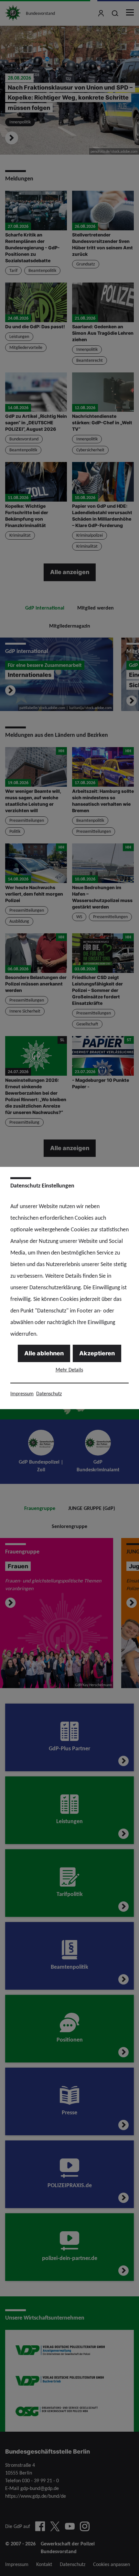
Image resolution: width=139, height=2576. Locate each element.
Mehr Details (69, 1370)
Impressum (22, 1394)
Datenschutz (49, 1394)
